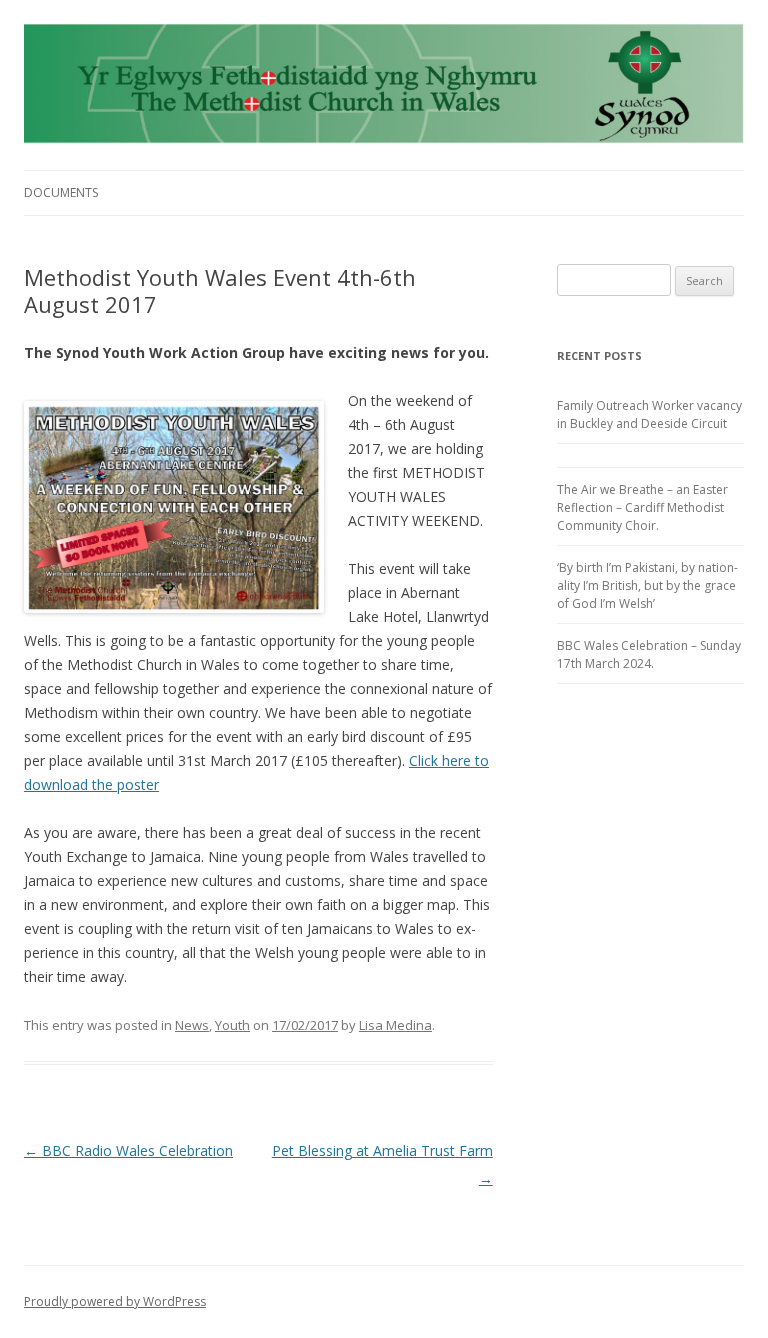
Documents (61, 192)
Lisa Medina (395, 1025)
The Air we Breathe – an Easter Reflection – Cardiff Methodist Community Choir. (642, 507)
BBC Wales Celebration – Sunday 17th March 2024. (649, 654)
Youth (232, 1025)
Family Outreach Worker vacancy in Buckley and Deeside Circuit (649, 414)
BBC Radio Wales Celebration (128, 1150)
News (192, 1025)
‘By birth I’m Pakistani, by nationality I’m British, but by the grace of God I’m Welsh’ (647, 585)
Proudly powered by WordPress (115, 1301)
